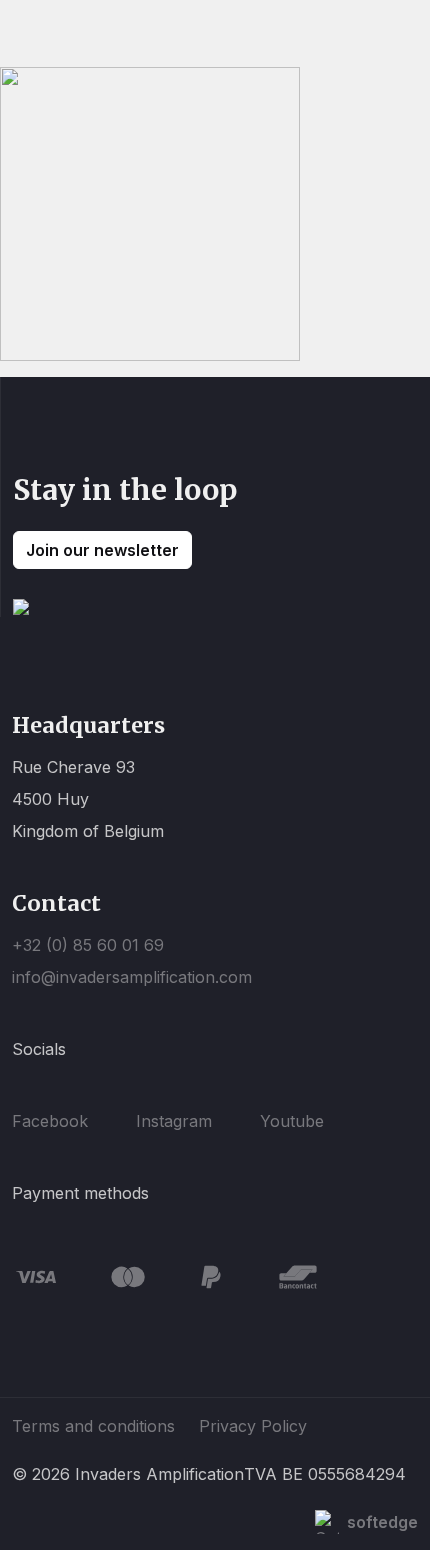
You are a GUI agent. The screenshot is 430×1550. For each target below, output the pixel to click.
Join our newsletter (102, 550)
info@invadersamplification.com (132, 977)
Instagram (174, 1121)
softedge (382, 1522)
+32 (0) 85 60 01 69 (88, 945)
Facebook (50, 1121)
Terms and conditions (93, 1426)
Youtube (292, 1121)
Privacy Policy (253, 1426)
